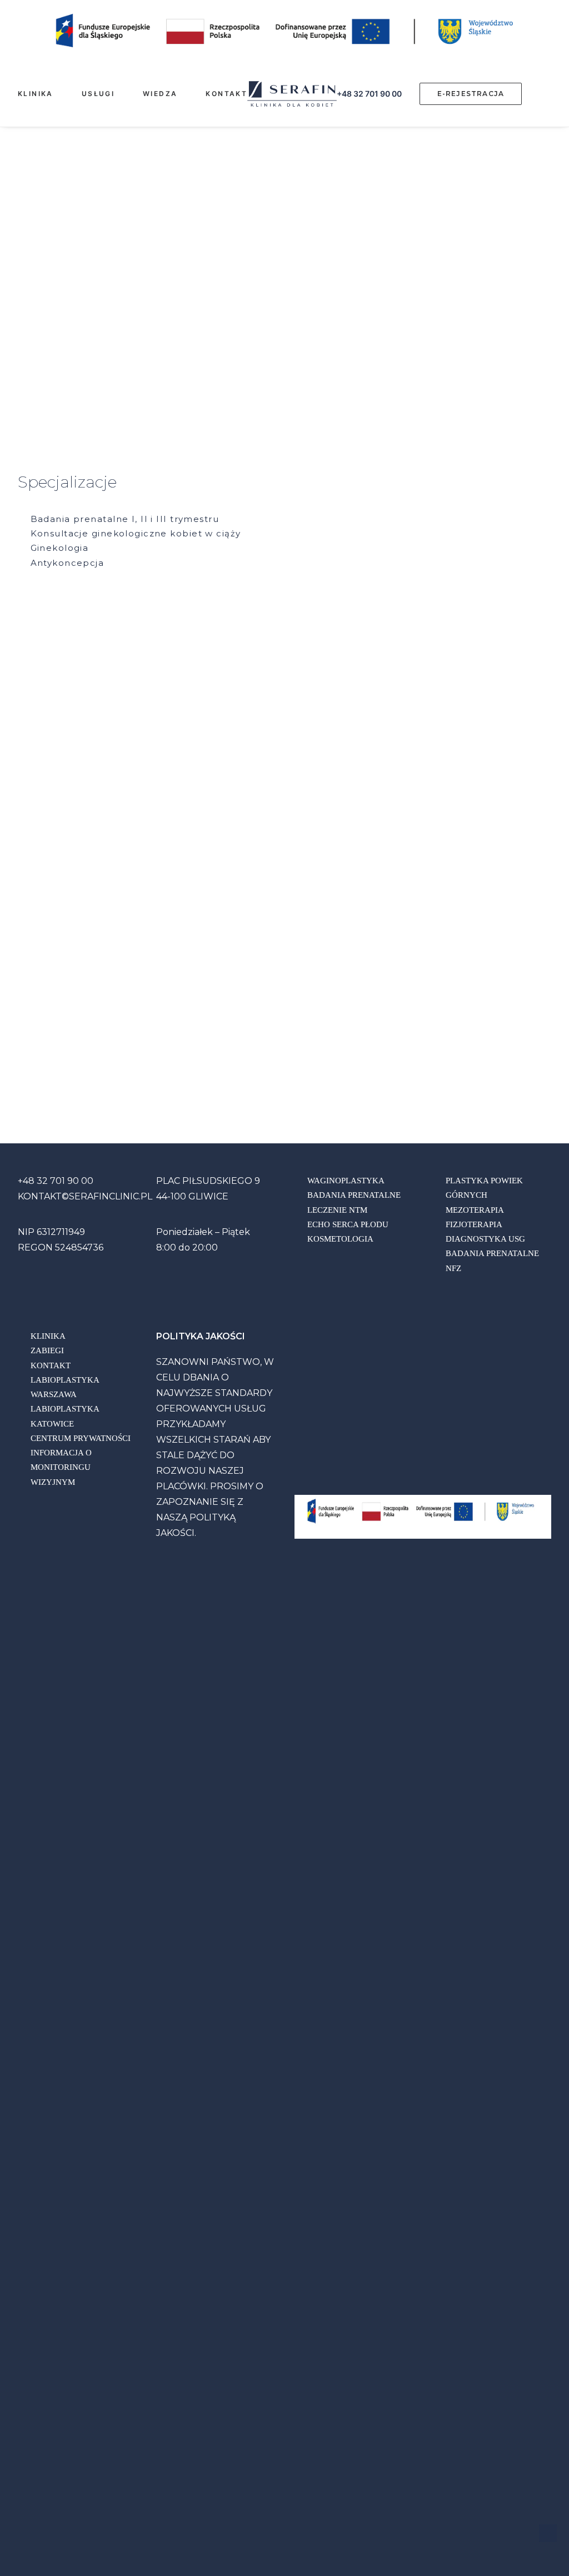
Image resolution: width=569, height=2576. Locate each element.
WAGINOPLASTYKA (346, 1181)
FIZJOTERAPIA (474, 1224)
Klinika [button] (36, 94)
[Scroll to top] (548, 2532)
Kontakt (226, 94)
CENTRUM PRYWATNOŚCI (81, 1438)
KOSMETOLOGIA (340, 1239)
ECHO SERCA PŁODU (348, 1224)
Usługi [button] (98, 94)
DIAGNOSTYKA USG (485, 1239)
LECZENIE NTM (337, 1210)
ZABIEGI (47, 1350)
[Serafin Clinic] (292, 94)
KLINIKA (48, 1336)
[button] (555, 94)
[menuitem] (45, 94)
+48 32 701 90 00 (369, 94)
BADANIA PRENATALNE (354, 1195)
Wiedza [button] (160, 94)
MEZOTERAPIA (475, 1210)
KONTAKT (51, 1365)
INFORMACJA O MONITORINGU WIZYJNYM (61, 1467)
